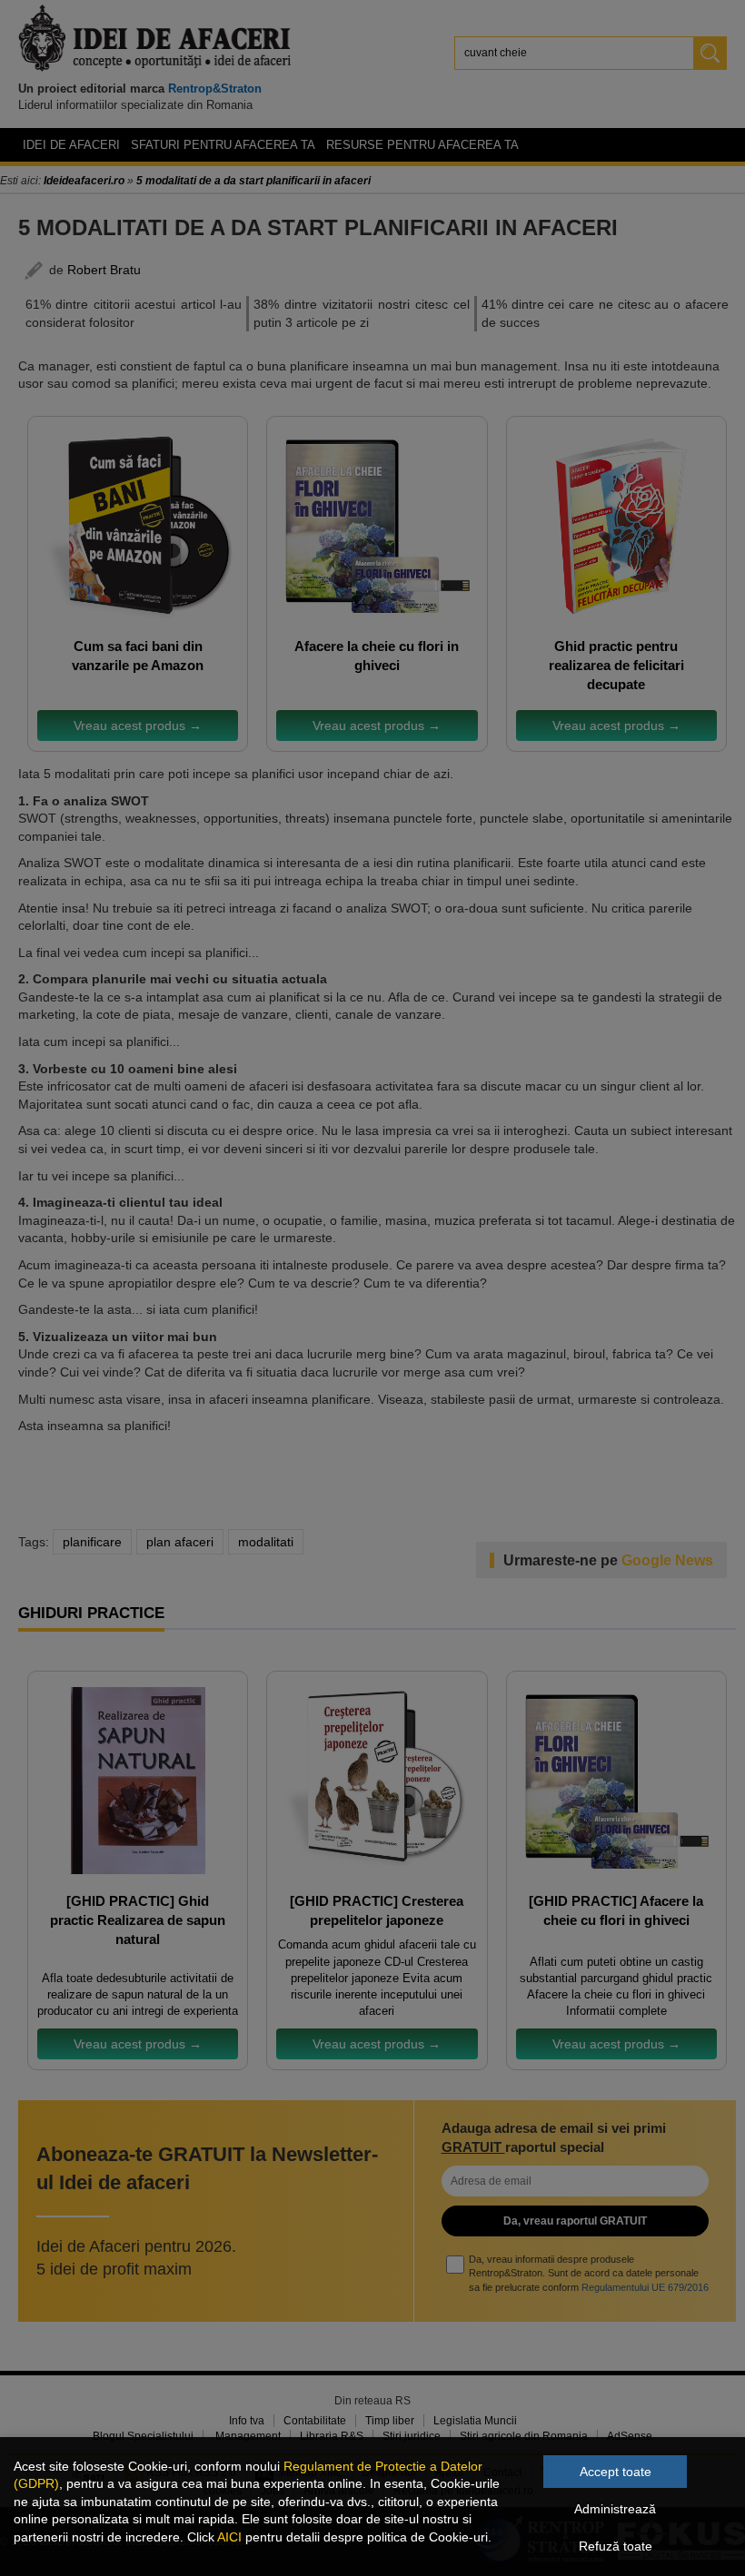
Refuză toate (616, 2546)
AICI (229, 2537)
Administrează (615, 2509)
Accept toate (616, 2472)
